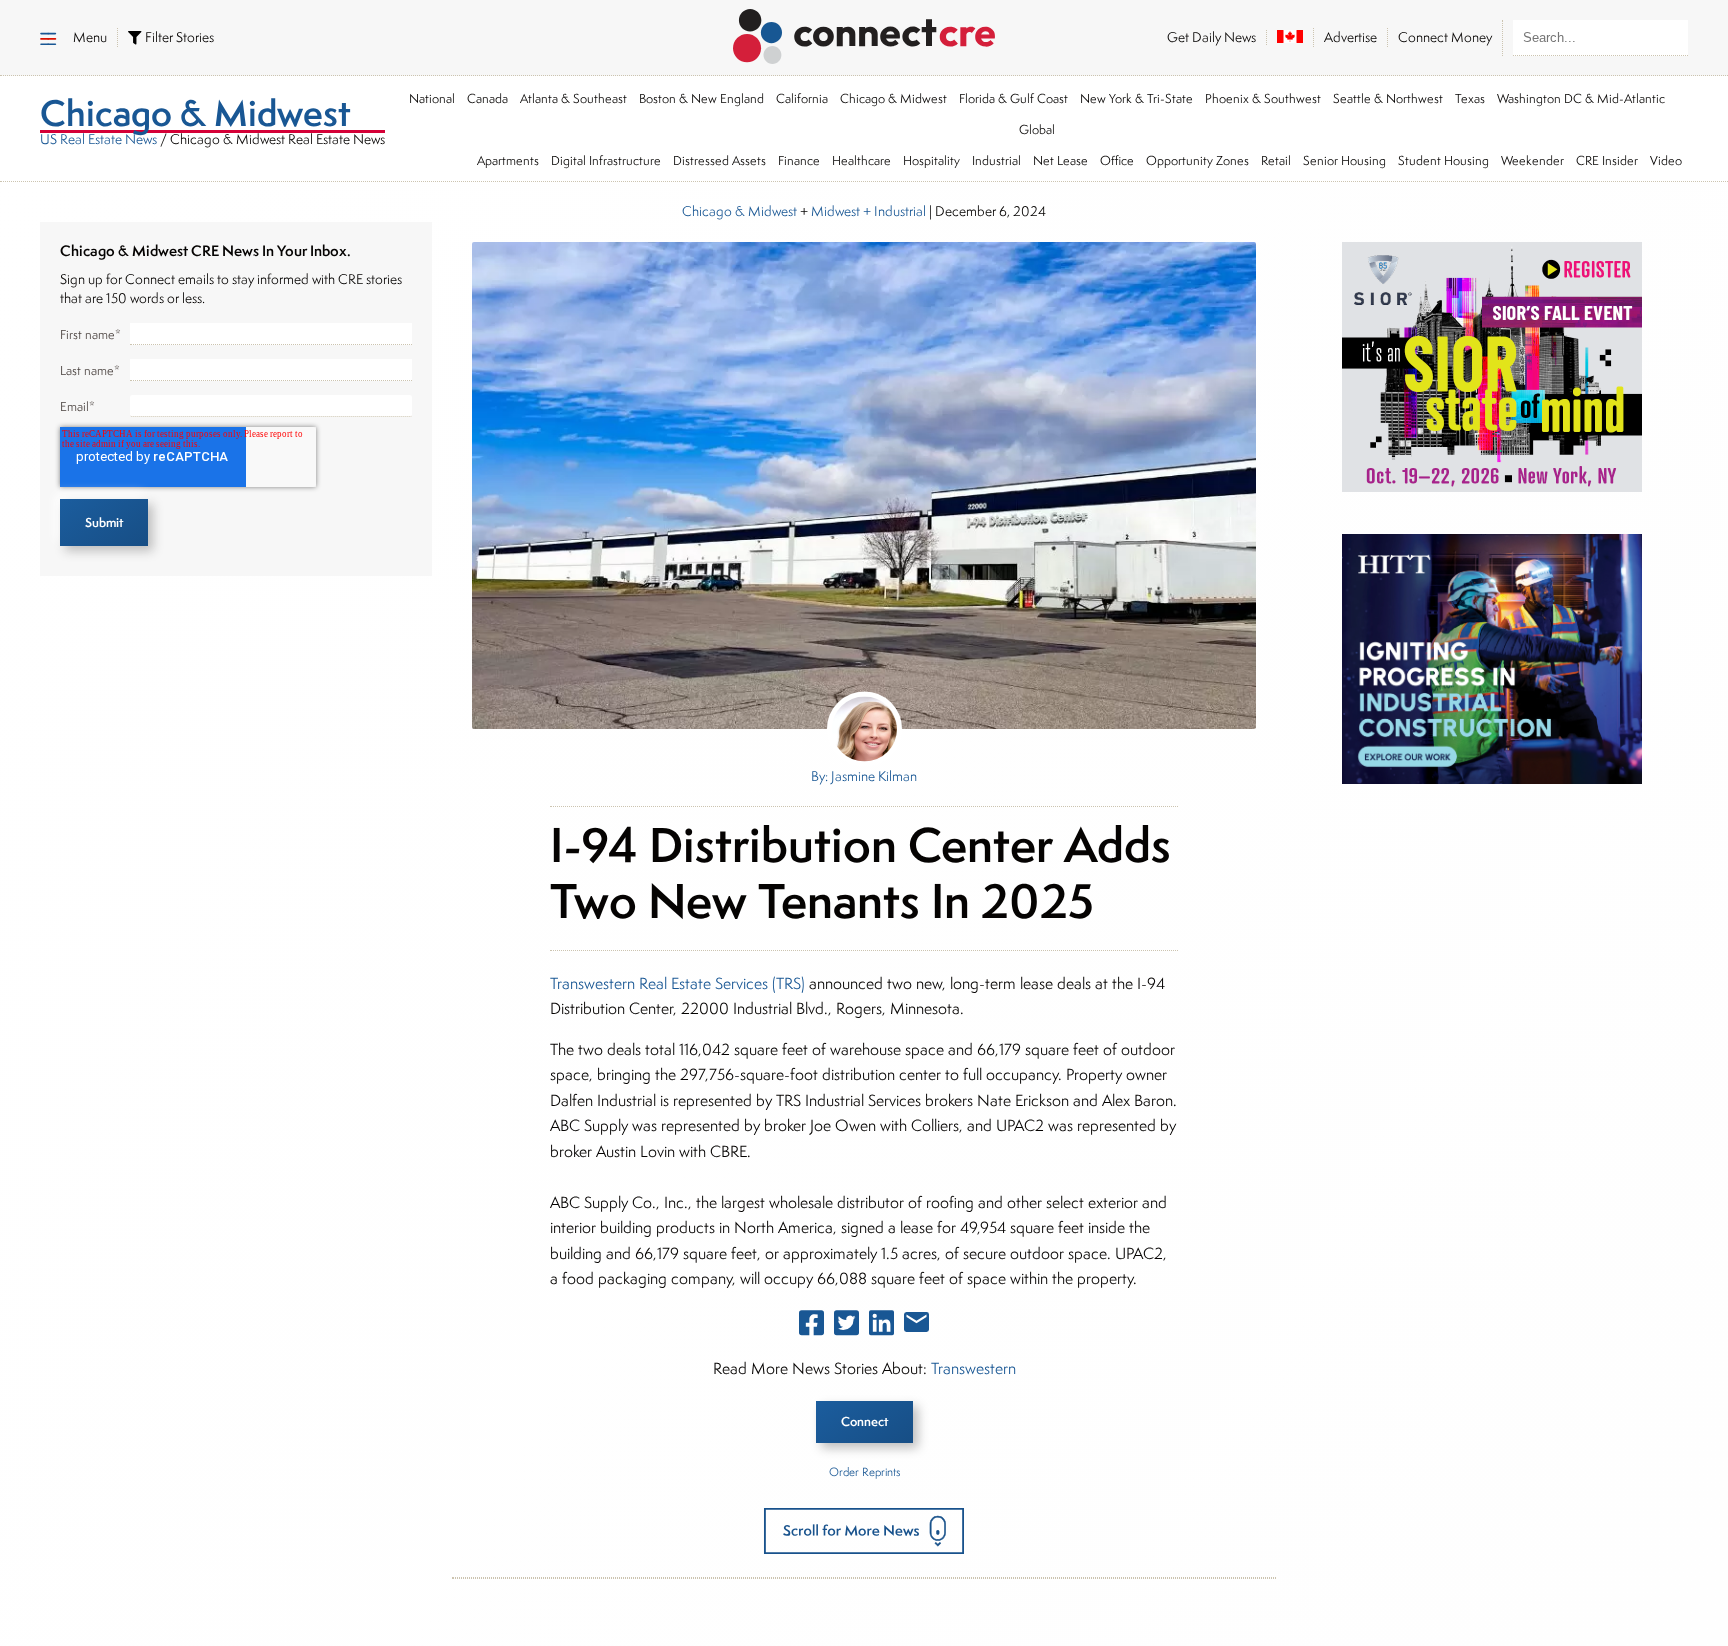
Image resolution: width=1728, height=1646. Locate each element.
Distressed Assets (719, 160)
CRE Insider (1607, 160)
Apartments (508, 160)
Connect (864, 1421)
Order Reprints (864, 1471)
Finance (799, 160)
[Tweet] (846, 1327)
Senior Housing (1344, 160)
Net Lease (1060, 160)
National (432, 98)
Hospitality (931, 160)
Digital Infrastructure (606, 160)
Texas (1470, 98)
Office (1117, 160)
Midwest (835, 211)
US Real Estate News (98, 139)
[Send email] (916, 1326)
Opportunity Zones (1197, 160)
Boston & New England (701, 98)
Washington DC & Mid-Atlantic (1581, 98)
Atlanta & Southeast (573, 98)
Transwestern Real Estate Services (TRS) (679, 983)
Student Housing (1443, 160)
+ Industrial (893, 211)
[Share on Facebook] (811, 1327)
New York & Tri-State (1136, 98)
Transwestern (973, 1368)
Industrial (996, 160)
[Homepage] (864, 33)
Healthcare (861, 160)
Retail (1276, 160)
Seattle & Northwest (1388, 98)
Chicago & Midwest (893, 98)
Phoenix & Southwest (1263, 98)
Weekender (1532, 160)
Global (1037, 129)
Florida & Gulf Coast (1013, 98)
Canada (487, 98)
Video (1666, 160)
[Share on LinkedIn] (881, 1327)
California (802, 98)
